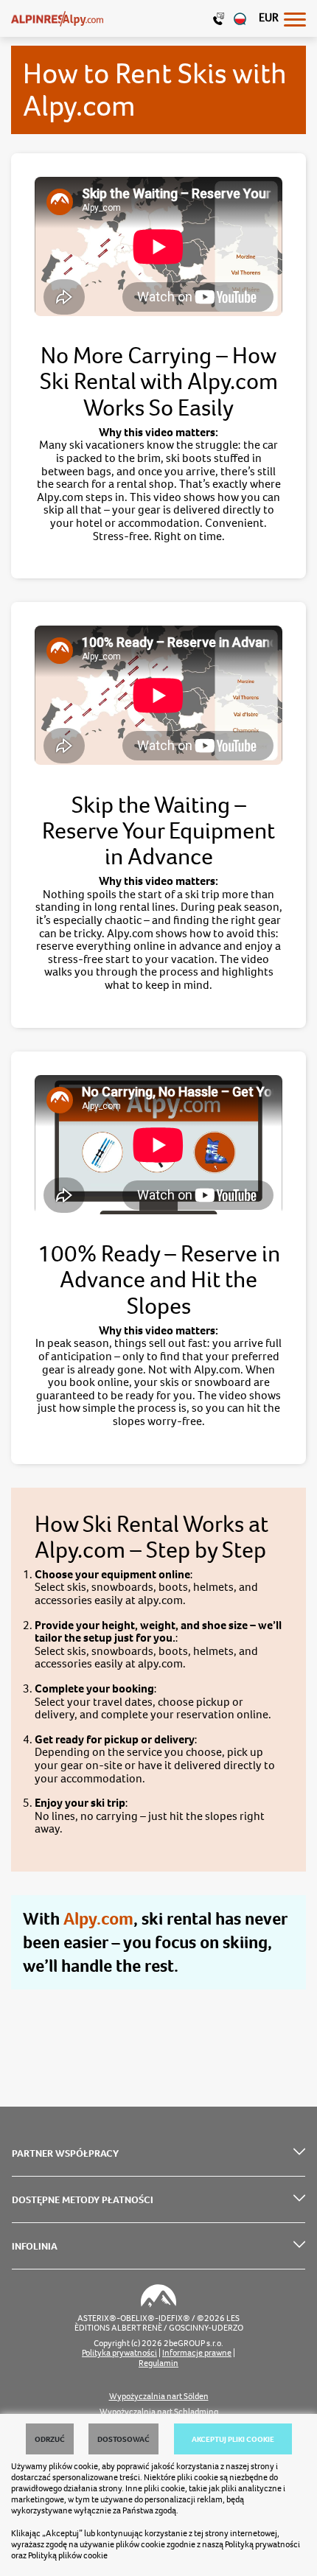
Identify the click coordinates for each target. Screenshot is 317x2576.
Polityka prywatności (119, 2353)
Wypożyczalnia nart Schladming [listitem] (159, 2412)
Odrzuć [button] (50, 2439)
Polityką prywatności (262, 2544)
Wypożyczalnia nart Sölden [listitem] (159, 2397)
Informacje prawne (197, 2353)
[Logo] (57, 18)
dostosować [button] (123, 2439)
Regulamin (158, 2363)
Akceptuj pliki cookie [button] (233, 2439)
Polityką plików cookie (68, 2555)
